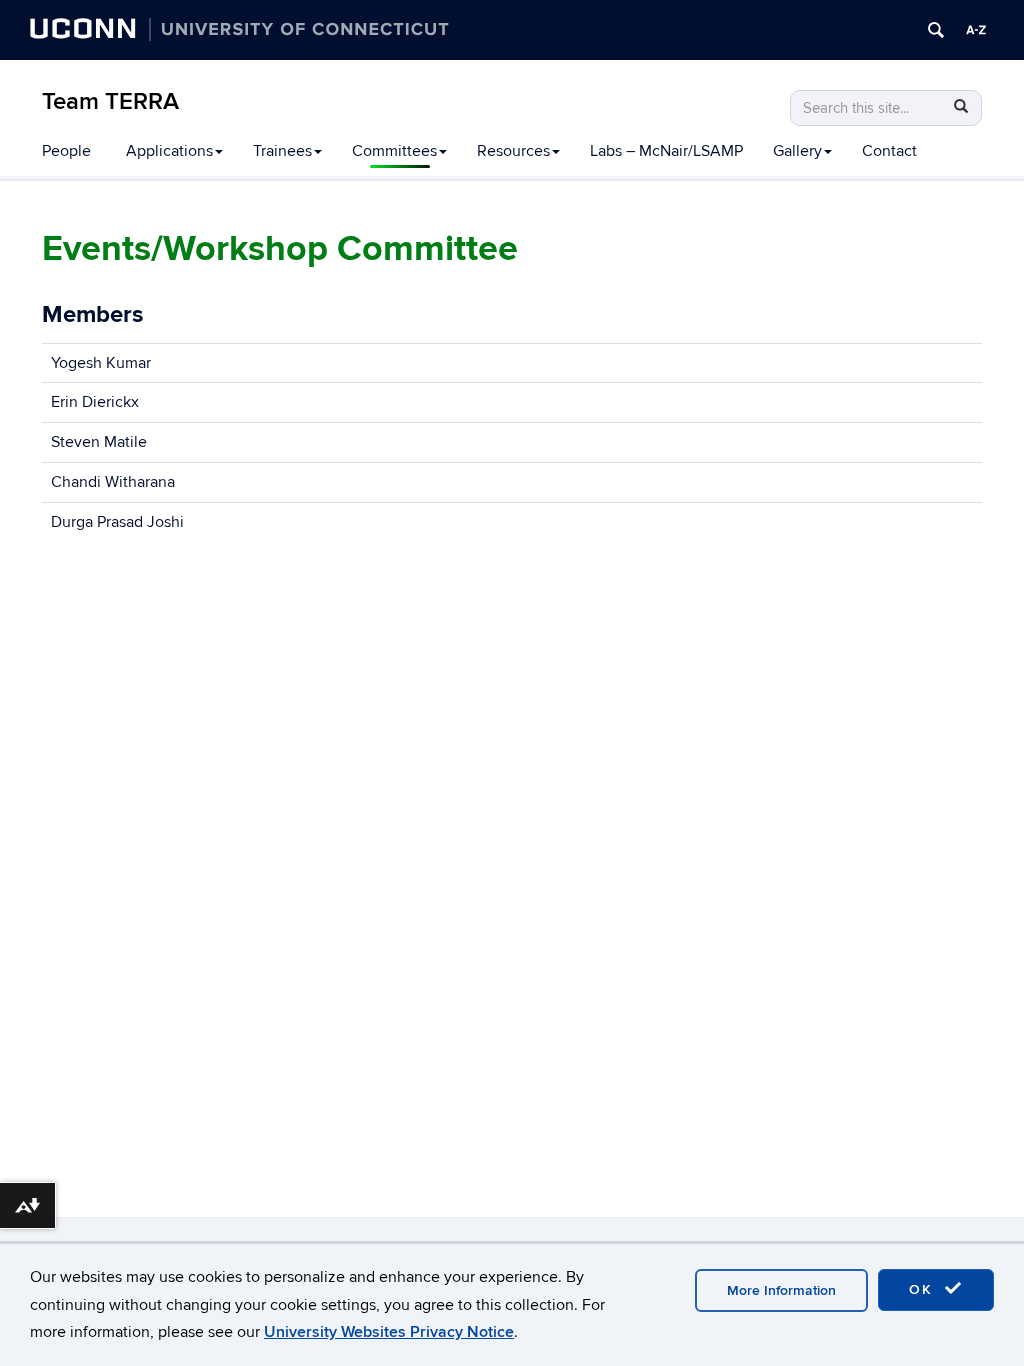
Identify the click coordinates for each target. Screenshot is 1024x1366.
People (66, 151)
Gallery (797, 151)
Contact (889, 151)
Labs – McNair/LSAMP (666, 151)
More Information (781, 1290)
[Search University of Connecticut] (936, 30)
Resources (513, 151)
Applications (169, 151)
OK (924, 1289)
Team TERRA (110, 101)
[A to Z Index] (976, 30)
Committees (394, 151)
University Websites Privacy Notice (389, 1332)
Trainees (282, 151)
